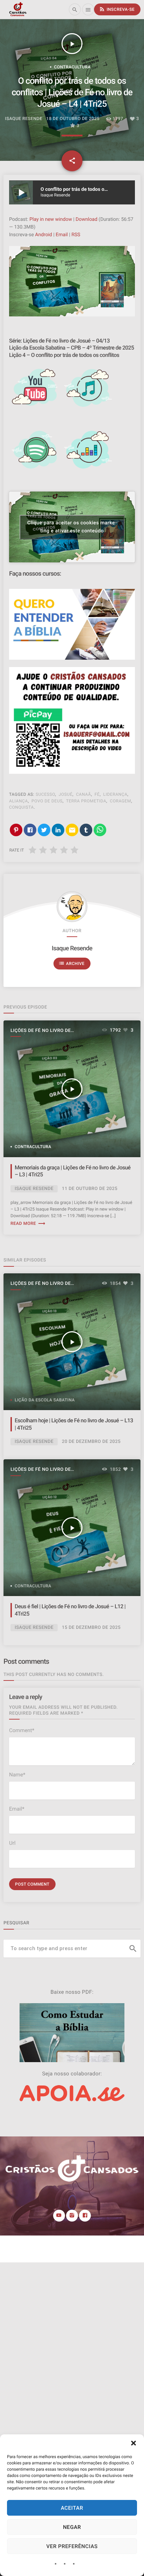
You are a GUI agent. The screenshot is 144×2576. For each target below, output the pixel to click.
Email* (17, 1809)
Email (62, 235)
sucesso (45, 794)
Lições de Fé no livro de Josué (41, 1031)
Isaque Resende (72, 949)
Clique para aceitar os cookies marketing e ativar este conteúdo (72, 527)
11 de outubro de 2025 (90, 1189)
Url (12, 1843)
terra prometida (86, 801)
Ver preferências (72, 2546)
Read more (28, 1224)
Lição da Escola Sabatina (45, 1400)
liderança (115, 794)
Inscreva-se (117, 9)
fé (97, 794)
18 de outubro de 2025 (73, 119)
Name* (17, 1775)
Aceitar (72, 2508)
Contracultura (73, 67)
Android (44, 235)
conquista (21, 807)
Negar (72, 2527)
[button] (134, 2443)
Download (86, 219)
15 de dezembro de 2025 (91, 1628)
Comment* (22, 1730)
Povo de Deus (47, 801)
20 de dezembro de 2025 (91, 1442)
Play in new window (51, 219)
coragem (120, 801)
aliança (19, 801)
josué (66, 794)
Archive (71, 963)
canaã (83, 794)
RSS (76, 235)
